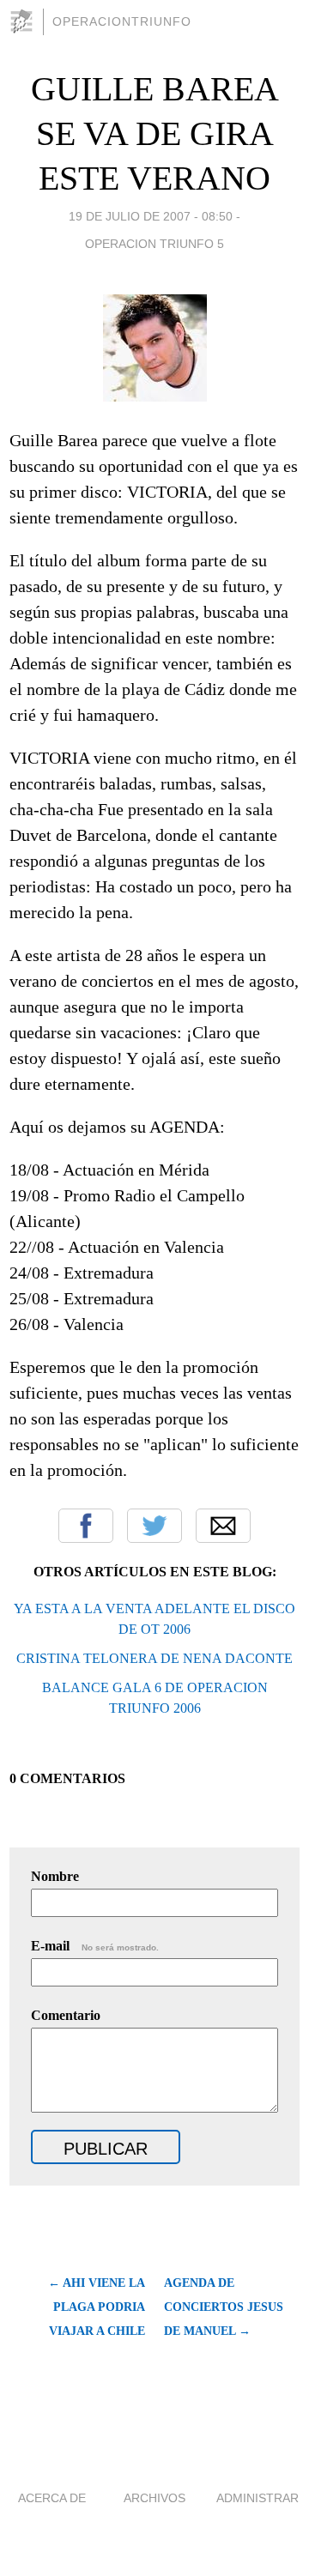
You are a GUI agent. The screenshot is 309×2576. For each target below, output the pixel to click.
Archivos (154, 2498)
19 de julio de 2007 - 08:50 (151, 216)
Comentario (66, 2015)
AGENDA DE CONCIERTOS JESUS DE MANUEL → (224, 2307)
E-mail (95, 1946)
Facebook (86, 1526)
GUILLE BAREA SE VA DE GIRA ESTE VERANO (155, 133)
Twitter (154, 1526)
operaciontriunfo (122, 21)
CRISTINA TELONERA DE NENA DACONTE (154, 1658)
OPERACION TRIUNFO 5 (154, 244)
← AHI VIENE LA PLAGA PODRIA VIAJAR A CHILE (97, 2307)
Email (223, 1526)
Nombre (55, 1876)
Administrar (257, 2498)
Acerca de (52, 2498)
